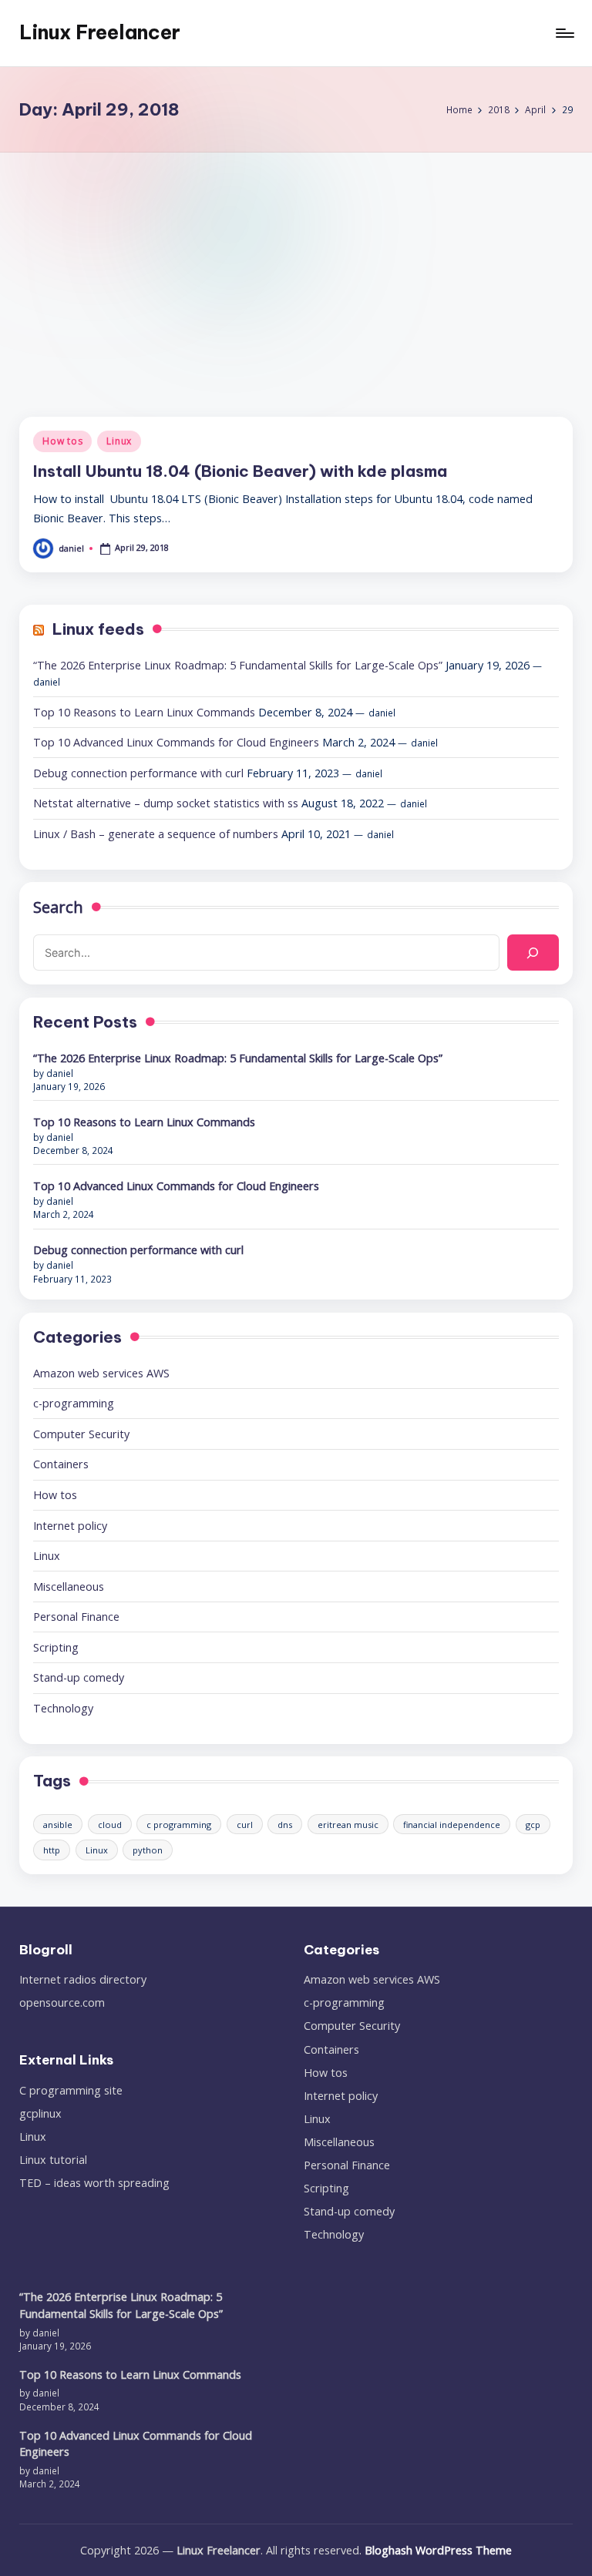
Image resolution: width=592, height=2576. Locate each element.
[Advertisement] (296, 268)
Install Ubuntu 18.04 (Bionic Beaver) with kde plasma (240, 471)
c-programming (74, 1403)
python (148, 1850)
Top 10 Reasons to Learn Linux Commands (144, 712)
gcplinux (40, 2113)
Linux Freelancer (100, 32)
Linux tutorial (53, 2160)
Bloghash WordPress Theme (438, 2550)
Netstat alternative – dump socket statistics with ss (166, 803)
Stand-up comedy (79, 1677)
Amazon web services (101, 1373)
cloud (110, 1825)
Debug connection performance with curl (138, 773)
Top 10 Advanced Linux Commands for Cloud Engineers (176, 742)
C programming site (71, 2090)
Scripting (56, 1647)
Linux (119, 441)
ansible (58, 1825)
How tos (62, 441)
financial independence (452, 1825)
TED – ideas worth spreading (94, 2183)
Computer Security (81, 1434)
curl (245, 1825)
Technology (63, 1708)
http (52, 1850)
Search (58, 907)
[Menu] (564, 33)
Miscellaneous (69, 1587)
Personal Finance (76, 1617)
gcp (533, 1825)
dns (285, 1825)
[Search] (533, 953)
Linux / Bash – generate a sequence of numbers (156, 834)
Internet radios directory (83, 1979)
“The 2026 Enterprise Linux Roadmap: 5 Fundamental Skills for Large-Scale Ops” (238, 665)
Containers (61, 1464)
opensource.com (62, 2002)
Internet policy (70, 1526)
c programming (179, 1825)
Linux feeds (98, 629)
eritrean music (348, 1825)
